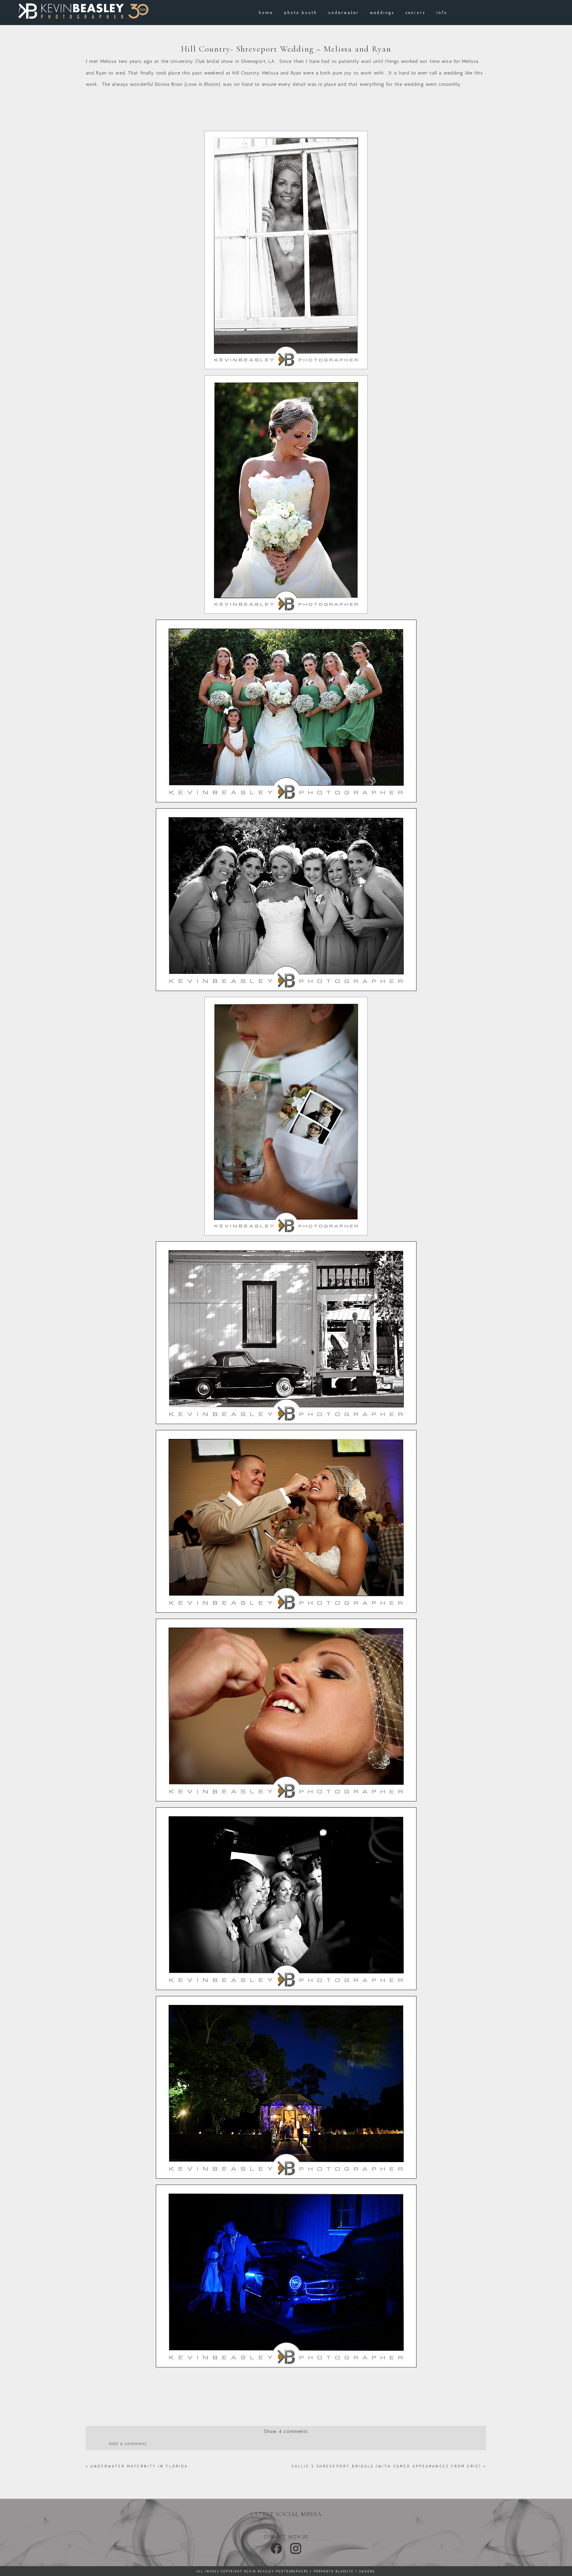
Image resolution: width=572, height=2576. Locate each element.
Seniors (415, 12)
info (442, 12)
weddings (382, 12)
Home (266, 12)
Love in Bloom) (204, 84)
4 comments (286, 2431)
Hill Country (246, 73)
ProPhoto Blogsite (334, 2571)
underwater (344, 12)
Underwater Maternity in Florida (139, 2466)
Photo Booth (301, 12)
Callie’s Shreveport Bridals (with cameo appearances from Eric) (387, 2466)
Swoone (367, 2571)
